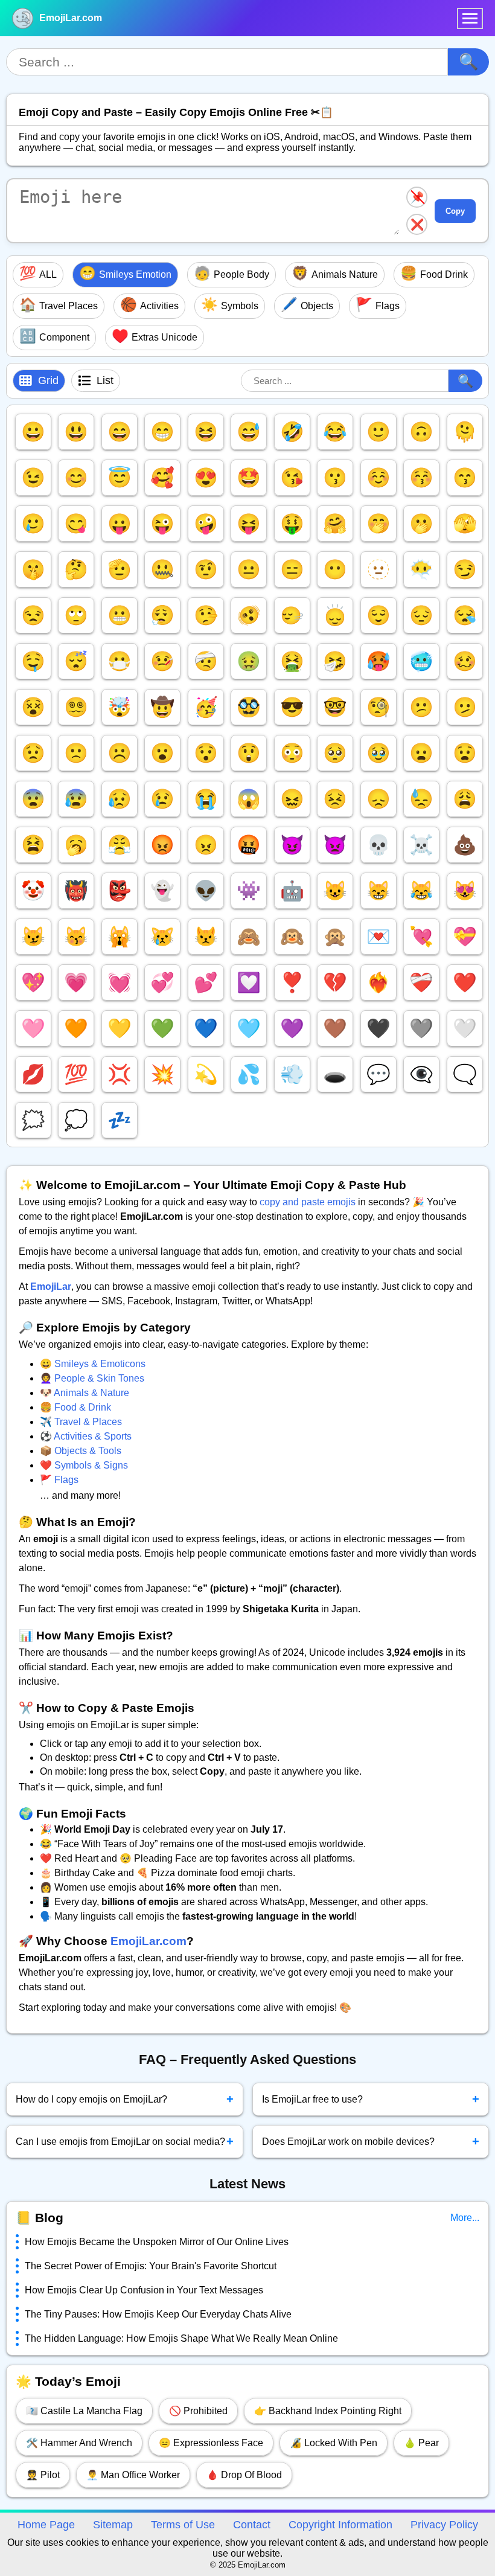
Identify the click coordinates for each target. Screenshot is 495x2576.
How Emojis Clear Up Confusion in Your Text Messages (144, 2290)
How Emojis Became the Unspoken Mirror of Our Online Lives (157, 2242)
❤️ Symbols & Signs (84, 1465)
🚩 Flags (59, 1480)
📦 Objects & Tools (81, 1451)
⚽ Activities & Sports (86, 1436)
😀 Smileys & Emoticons (93, 1364)
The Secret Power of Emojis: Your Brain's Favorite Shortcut (151, 2266)
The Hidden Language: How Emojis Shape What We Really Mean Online (181, 2338)
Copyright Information (340, 2525)
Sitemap (113, 2525)
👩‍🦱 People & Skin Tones (92, 1378)
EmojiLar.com (71, 18)
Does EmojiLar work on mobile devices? (371, 2141)
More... (465, 2218)
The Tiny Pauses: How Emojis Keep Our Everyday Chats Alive (158, 2314)
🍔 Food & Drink (75, 1407)
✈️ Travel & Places (81, 1422)
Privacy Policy (444, 2525)
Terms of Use (183, 2525)
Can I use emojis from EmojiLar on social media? (125, 2141)
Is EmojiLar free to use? (371, 2099)
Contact (252, 2525)
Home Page (46, 2525)
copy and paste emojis (308, 1202)
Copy (455, 211)
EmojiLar (51, 1286)
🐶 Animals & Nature (85, 1393)
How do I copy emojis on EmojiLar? (125, 2099)
